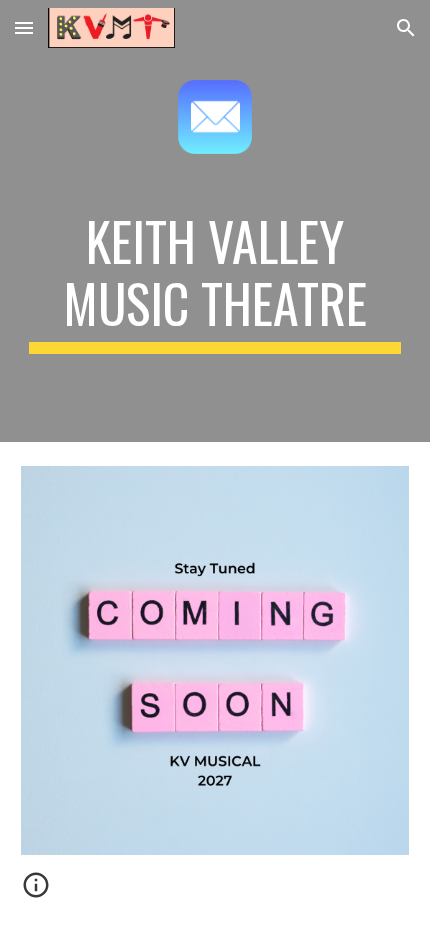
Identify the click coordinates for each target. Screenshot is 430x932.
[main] (215, 282)
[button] (24, 27)
